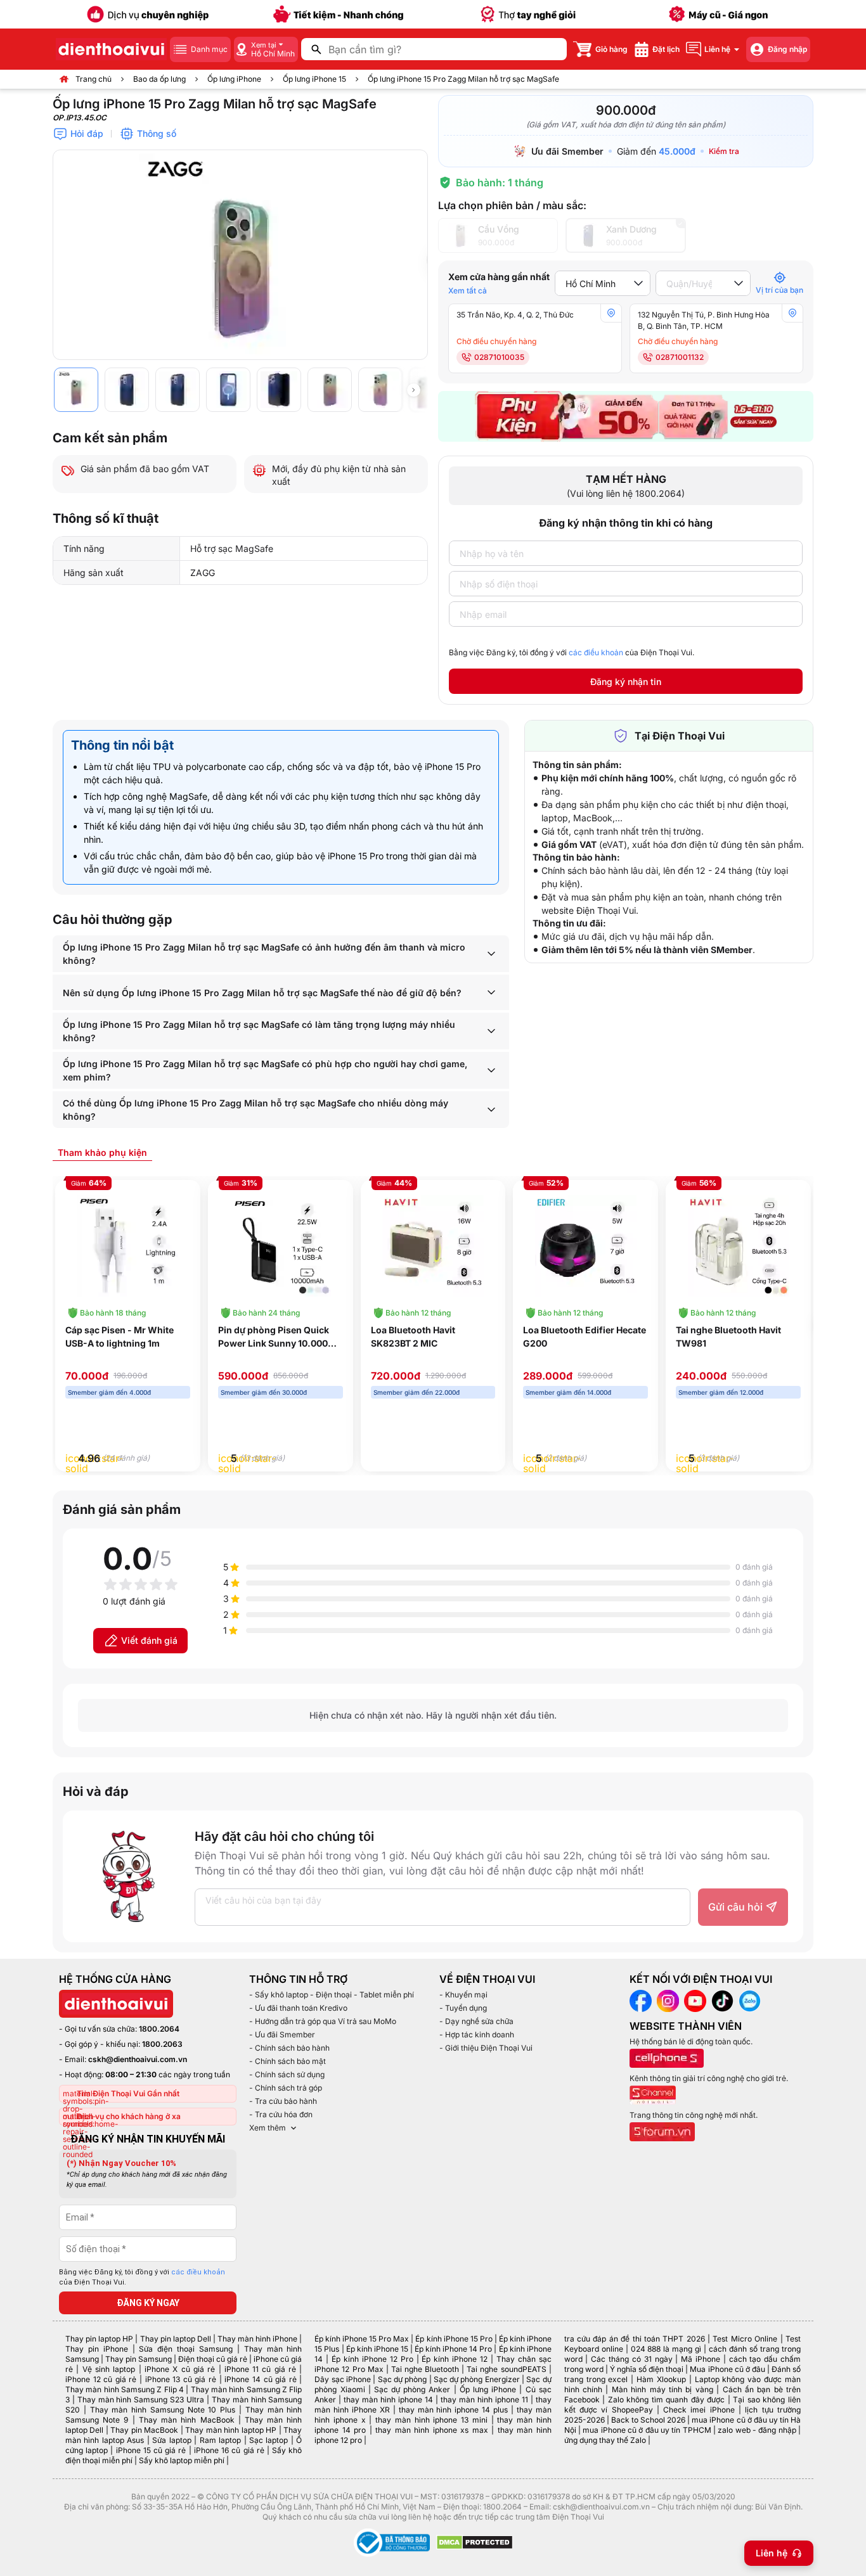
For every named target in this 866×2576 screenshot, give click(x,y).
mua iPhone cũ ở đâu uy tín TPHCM (647, 2430)
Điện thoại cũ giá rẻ (213, 2359)
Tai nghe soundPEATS (506, 2369)
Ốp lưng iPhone (234, 79)
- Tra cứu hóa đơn (281, 2114)
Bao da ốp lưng (159, 79)
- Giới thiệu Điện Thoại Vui (486, 2048)
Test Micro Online (745, 2339)
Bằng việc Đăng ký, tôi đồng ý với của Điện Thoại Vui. (572, 652)
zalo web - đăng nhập (757, 2430)
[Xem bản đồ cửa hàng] (611, 313)
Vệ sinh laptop (109, 2369)
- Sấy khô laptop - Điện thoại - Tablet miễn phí (332, 1995)
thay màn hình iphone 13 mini (431, 2420)
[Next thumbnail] (413, 390)
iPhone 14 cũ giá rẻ (260, 2379)
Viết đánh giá (149, 1640)
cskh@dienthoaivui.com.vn (138, 2059)
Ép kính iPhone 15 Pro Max (362, 2339)
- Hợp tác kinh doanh (477, 2035)
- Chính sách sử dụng (287, 2074)
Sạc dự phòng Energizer (477, 2379)
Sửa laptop (171, 2440)
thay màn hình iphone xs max (431, 2430)
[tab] (102, 1152)
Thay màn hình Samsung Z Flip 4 (125, 2389)
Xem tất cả (468, 291)
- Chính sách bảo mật (288, 2061)
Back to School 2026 (648, 2420)
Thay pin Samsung (139, 2359)
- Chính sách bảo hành (289, 2048)
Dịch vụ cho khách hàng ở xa (129, 2116)
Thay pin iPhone (97, 2349)
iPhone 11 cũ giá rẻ (260, 2369)
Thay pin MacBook (144, 2430)
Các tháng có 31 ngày (631, 2359)
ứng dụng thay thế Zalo (605, 2440)
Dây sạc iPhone (343, 2379)
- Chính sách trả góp (286, 2088)
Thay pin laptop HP (99, 2339)
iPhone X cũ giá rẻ (180, 2369)
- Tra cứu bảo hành (283, 2101)
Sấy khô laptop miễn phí (182, 2460)
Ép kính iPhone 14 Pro (453, 2349)
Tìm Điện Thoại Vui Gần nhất (128, 2093)
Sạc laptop (268, 2440)
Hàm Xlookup (661, 2379)
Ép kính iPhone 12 (455, 2359)
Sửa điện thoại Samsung (186, 2349)
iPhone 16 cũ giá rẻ (229, 2450)
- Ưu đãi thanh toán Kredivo (298, 2008)
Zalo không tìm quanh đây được (667, 2400)
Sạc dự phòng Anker (412, 2389)
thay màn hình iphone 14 (388, 2400)
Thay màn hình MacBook (187, 2420)
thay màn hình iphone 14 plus (453, 2410)
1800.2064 (159, 2029)
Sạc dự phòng (403, 2379)
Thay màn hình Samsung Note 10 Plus (163, 2410)
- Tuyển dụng (463, 2008)
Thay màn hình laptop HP (231, 2430)
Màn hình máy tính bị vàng (662, 2389)
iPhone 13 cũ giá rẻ (181, 2379)
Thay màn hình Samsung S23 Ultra (141, 2400)
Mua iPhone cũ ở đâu (727, 2369)
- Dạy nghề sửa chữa (476, 2021)
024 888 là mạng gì (666, 2349)
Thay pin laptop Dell (176, 2339)
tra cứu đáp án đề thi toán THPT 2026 (635, 2339)
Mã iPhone (701, 2359)
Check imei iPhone (699, 2410)
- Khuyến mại (463, 1995)
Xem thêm (268, 2128)
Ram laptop (220, 2440)
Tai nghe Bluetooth (425, 2369)
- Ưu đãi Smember (282, 2035)
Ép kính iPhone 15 (377, 2349)
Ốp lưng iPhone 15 (314, 79)
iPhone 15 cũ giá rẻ (151, 2450)
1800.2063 (162, 2044)
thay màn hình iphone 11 (484, 2400)
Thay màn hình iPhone (257, 2339)
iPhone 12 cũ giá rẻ (101, 2379)
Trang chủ (94, 79)
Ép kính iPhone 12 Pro (372, 2359)
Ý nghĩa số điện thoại (647, 2369)
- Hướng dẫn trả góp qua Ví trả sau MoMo (323, 2021)
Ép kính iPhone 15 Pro (454, 2339)
